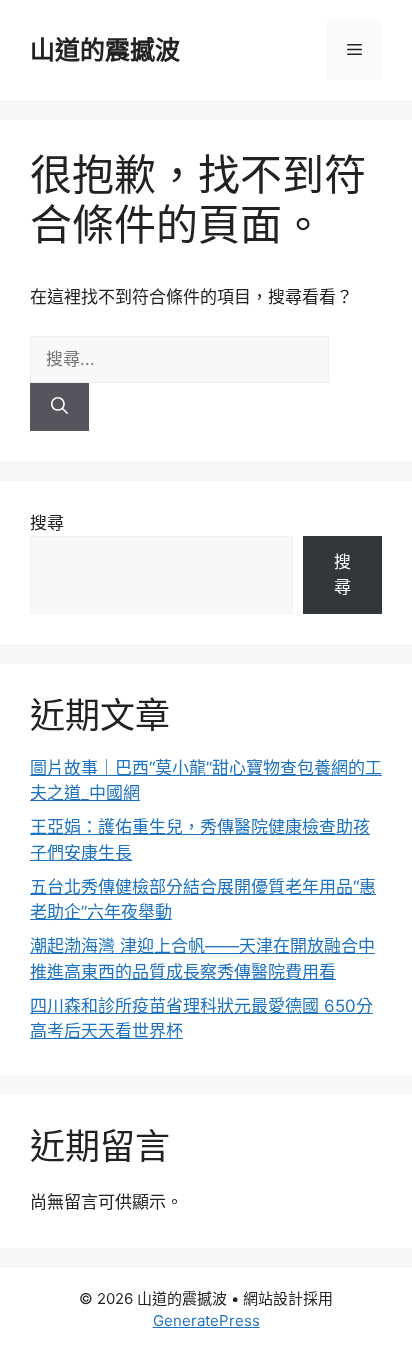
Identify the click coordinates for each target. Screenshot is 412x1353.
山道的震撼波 (105, 50)
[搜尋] (59, 407)
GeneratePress (206, 1320)
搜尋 (47, 523)
